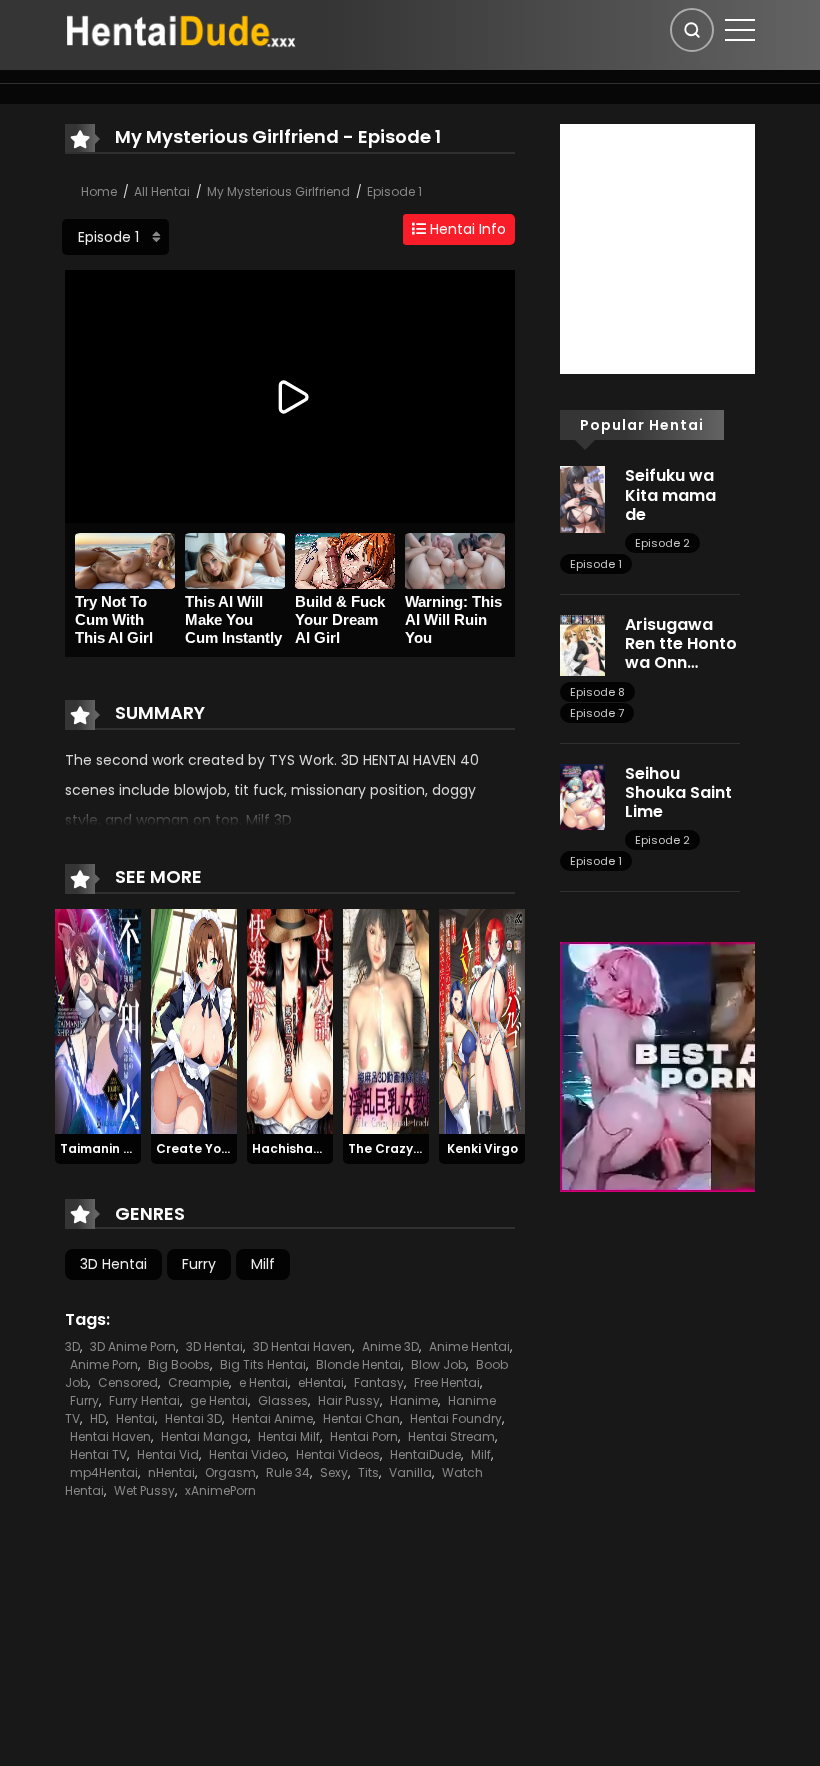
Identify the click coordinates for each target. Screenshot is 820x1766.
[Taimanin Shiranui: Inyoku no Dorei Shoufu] (98, 1020)
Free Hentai (447, 1382)
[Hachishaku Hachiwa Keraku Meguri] (290, 1020)
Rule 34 (288, 1472)
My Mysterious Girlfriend (278, 191)
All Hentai (162, 191)
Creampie (198, 1382)
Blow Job (438, 1364)
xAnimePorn (220, 1490)
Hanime (414, 1400)
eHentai (321, 1382)
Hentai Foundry (456, 1418)
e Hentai (263, 1382)
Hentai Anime (272, 1418)
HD (98, 1418)
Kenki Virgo (482, 1148)
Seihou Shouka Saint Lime (678, 792)
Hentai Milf (289, 1436)
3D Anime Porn (133, 1346)
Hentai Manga (204, 1436)
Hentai (135, 1418)
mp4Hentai (104, 1472)
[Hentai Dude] (181, 29)
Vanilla (410, 1472)
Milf (263, 1264)
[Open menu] (740, 30)
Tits (368, 1472)
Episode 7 (597, 713)
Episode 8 (597, 692)
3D (72, 1346)
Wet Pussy (144, 1490)
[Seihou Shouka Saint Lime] (582, 795)
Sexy (334, 1472)
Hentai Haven (110, 1436)
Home (99, 191)
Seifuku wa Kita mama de (670, 494)
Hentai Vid (168, 1454)
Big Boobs (179, 1364)
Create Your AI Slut (217, 1148)
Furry (199, 1264)
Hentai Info (466, 229)
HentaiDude (425, 1454)
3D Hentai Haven (302, 1346)
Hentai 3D (193, 1418)
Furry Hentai (144, 1400)
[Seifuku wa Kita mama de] (582, 498)
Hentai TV (98, 1454)
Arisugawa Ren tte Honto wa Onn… (681, 643)
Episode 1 (394, 191)
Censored (128, 1382)
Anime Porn (104, 1364)
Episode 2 (662, 543)
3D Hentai (113, 1264)
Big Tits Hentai (263, 1364)
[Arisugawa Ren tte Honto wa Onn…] (582, 644)
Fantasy (379, 1382)
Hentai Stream (451, 1436)
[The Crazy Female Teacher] (386, 1020)
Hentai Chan (361, 1418)
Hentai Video (247, 1454)
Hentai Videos (338, 1454)
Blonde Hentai (358, 1364)
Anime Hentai (469, 1346)
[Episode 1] (115, 237)
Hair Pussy (349, 1400)
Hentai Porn (364, 1436)
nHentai (171, 1472)
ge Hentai (219, 1400)
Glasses (283, 1400)
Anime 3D (390, 1346)
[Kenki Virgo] (482, 1020)
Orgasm (230, 1472)
